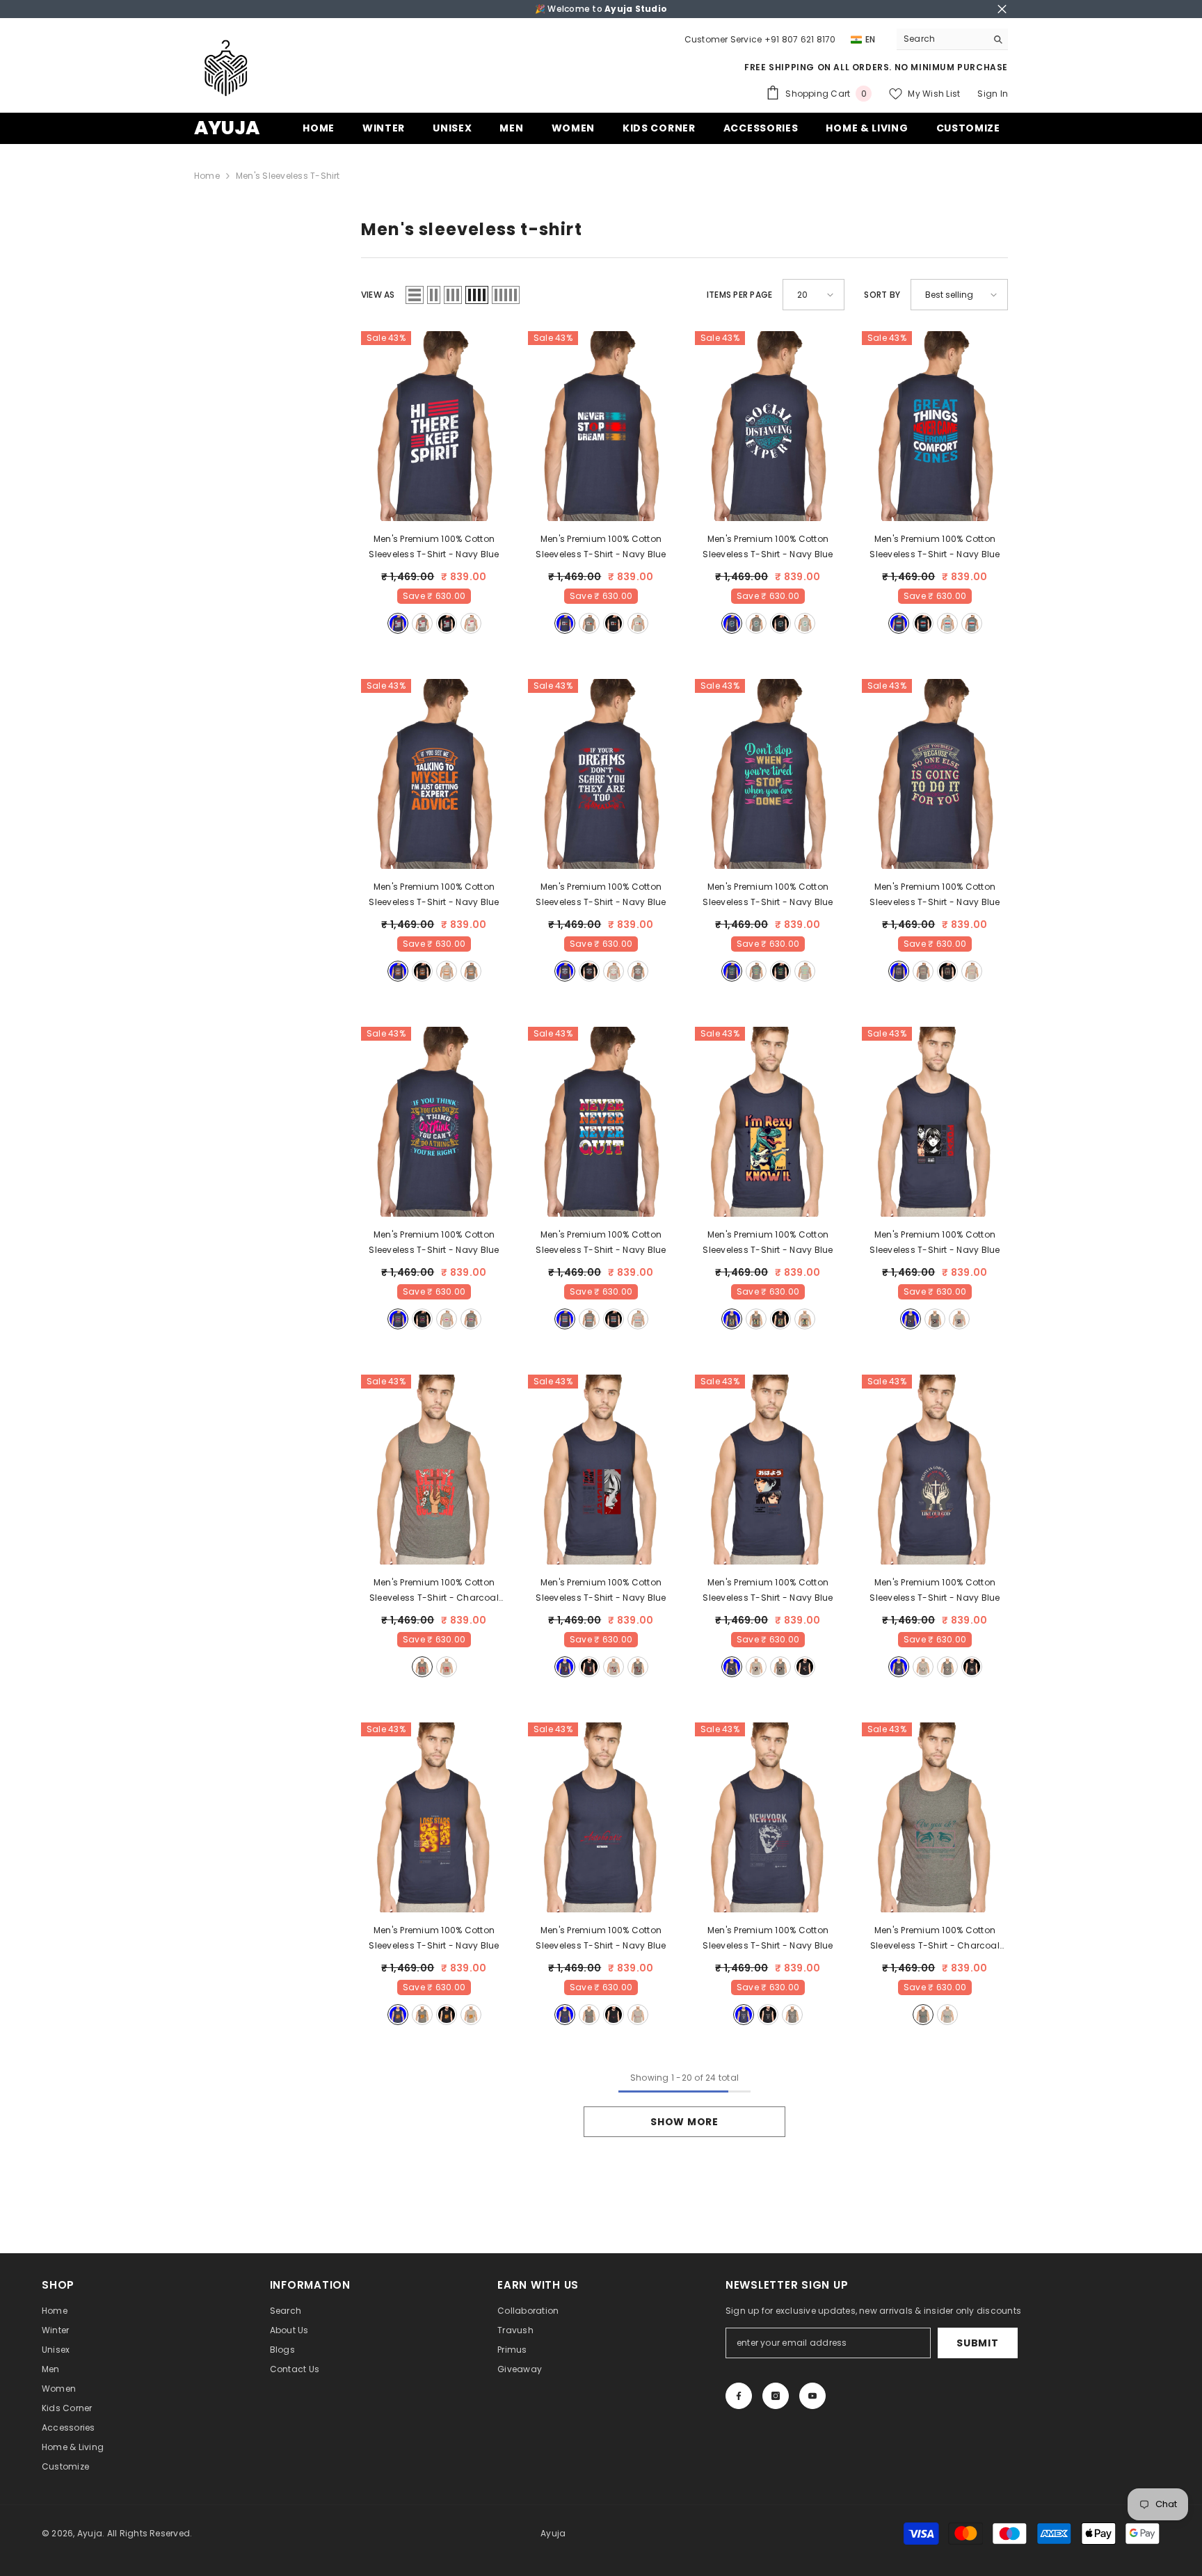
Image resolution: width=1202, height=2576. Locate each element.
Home (207, 176)
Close (1002, 9)
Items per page (739, 295)
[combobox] (941, 39)
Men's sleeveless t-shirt (288, 176)
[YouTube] (812, 2396)
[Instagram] (776, 2396)
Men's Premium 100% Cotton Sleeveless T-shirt (434, 546)
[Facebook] (739, 2396)
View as (378, 295)
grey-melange (471, 623)
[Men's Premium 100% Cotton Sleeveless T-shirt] (434, 426)
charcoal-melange (422, 623)
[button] (415, 295)
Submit (977, 2343)
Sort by (882, 295)
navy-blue (398, 623)
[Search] (952, 39)
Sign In (993, 94)
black (447, 623)
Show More (684, 2122)
